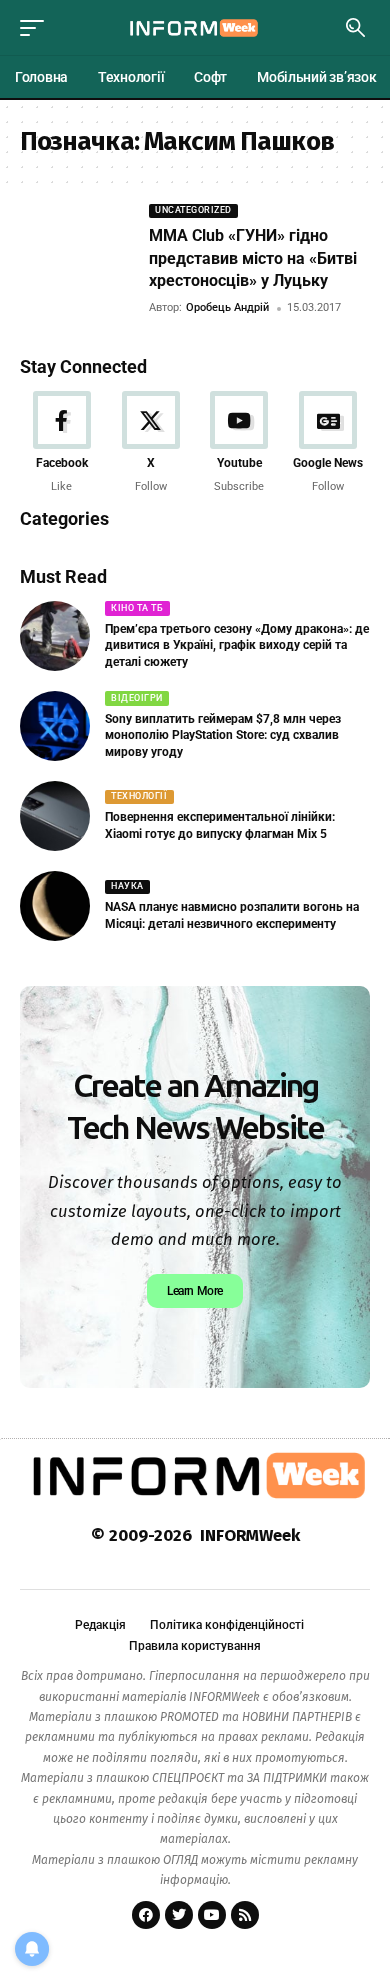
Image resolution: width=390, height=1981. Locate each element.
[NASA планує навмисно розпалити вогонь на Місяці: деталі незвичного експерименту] (55, 906)
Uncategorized (193, 210)
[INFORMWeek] (195, 27)
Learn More (195, 1291)
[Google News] (328, 443)
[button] (37, 28)
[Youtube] (240, 443)
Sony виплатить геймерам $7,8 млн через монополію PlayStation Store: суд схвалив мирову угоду (223, 736)
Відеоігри (137, 698)
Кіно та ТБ (137, 608)
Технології (139, 796)
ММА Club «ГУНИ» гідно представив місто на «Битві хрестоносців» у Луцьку (253, 258)
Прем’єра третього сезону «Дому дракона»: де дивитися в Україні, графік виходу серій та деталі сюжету (237, 646)
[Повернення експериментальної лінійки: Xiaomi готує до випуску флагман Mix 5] (55, 816)
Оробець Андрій (227, 307)
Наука (127, 886)
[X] (151, 443)
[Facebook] (62, 443)
